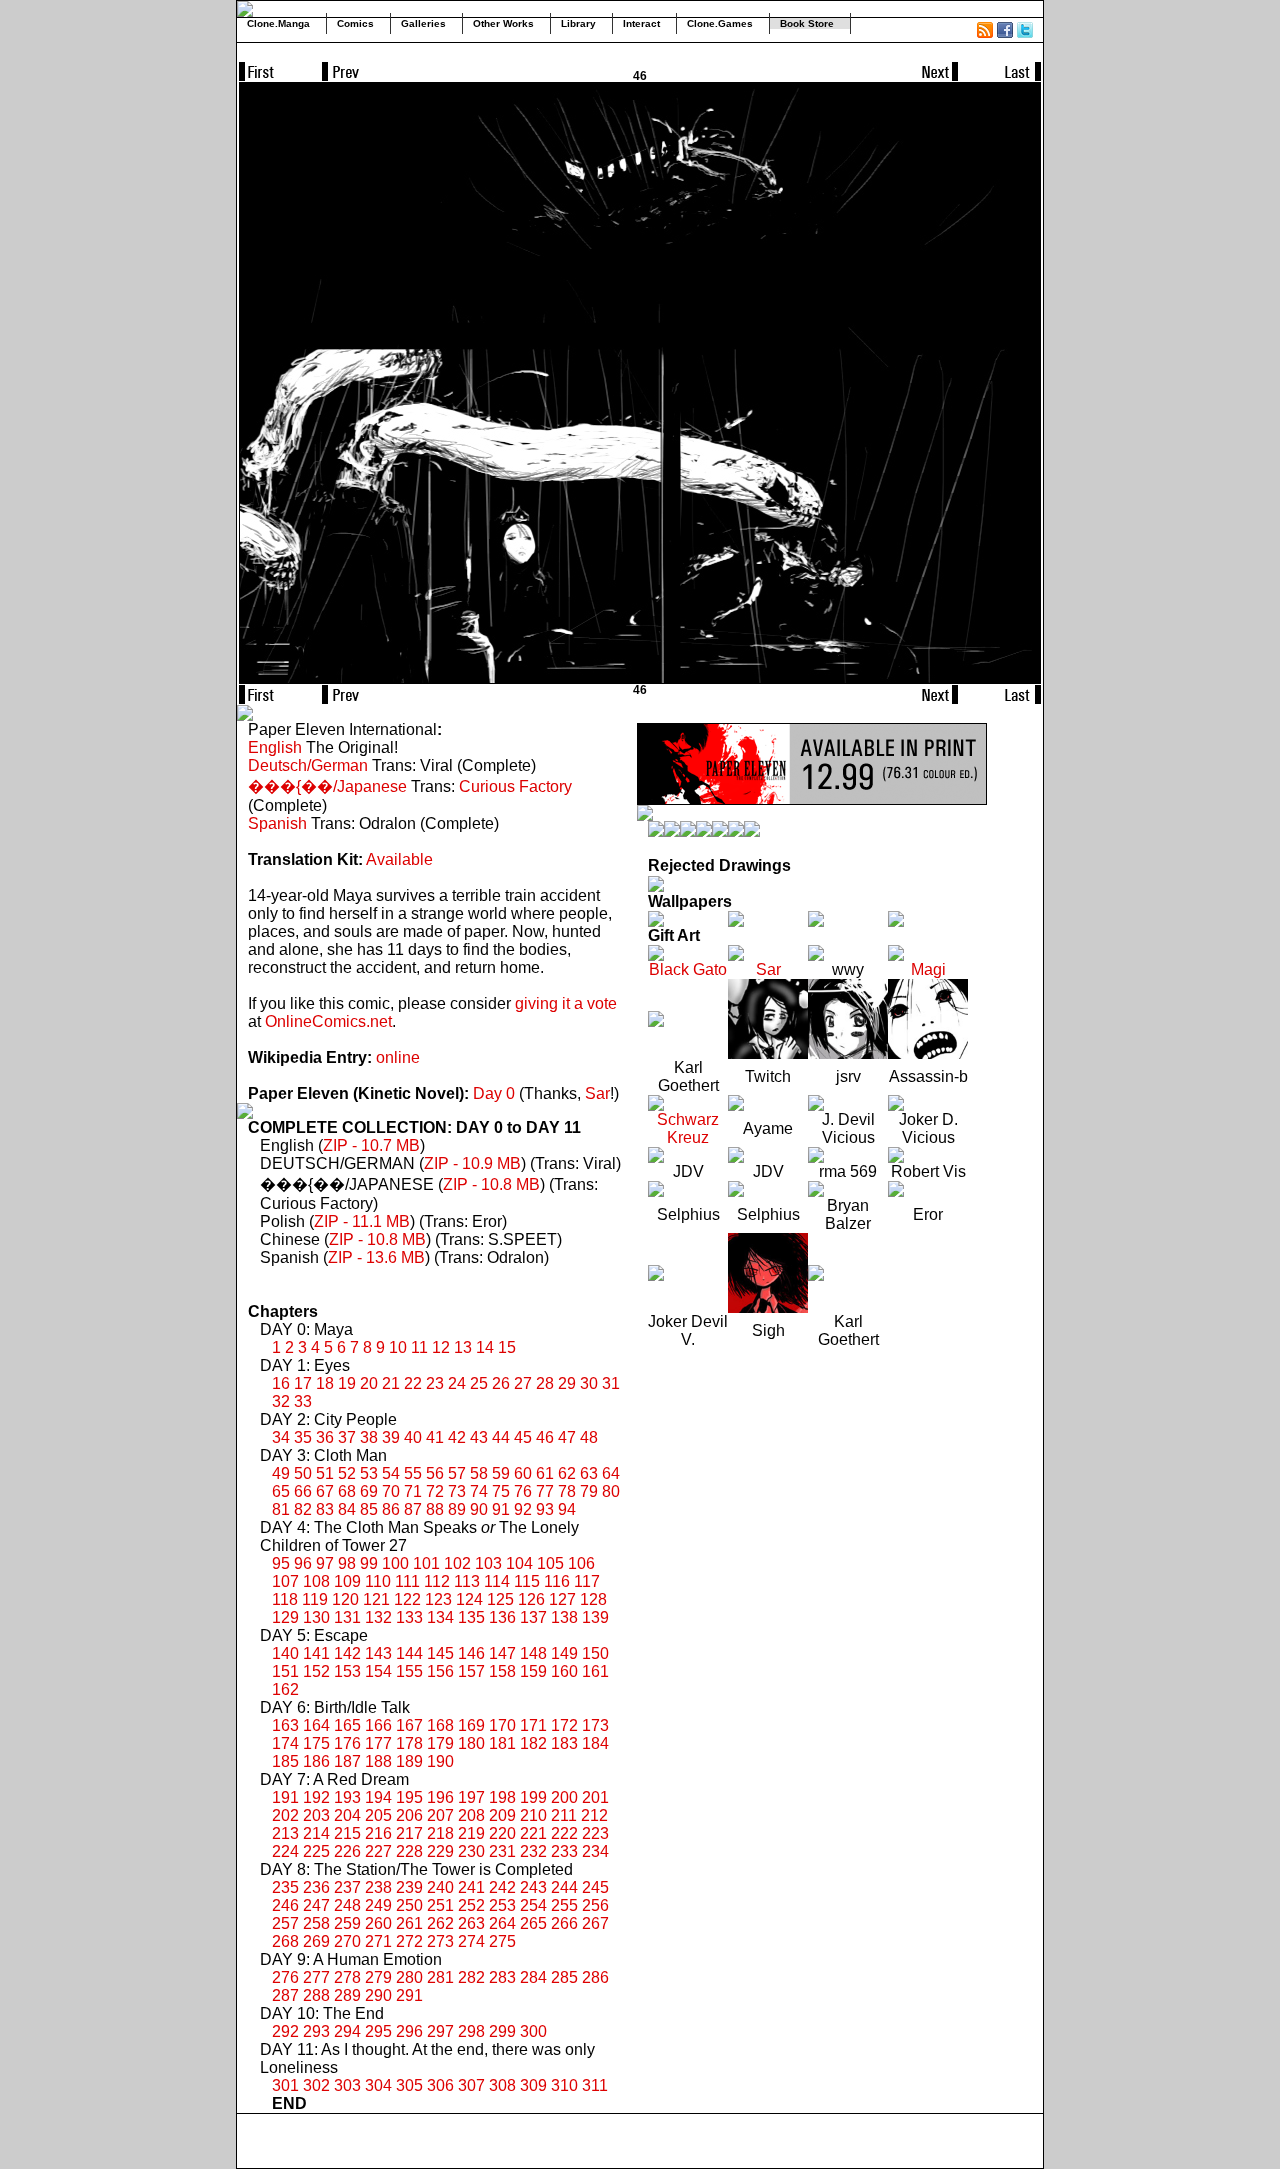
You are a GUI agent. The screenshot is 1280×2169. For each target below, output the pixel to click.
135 (471, 1617)
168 (440, 1725)
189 (409, 1761)
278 (347, 1977)
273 (440, 1941)
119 (315, 1599)
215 (347, 1833)
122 (407, 1599)
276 (285, 1977)
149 (564, 1653)
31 (611, 1383)
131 (347, 1617)
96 (303, 1563)
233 (564, 1851)
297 (440, 2031)
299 (502, 2031)
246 (285, 1905)
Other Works (503, 23)
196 (440, 1797)
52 (347, 1473)
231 (502, 1851)
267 (595, 1923)
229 (440, 1851)
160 (564, 1671)
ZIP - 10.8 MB (491, 1184)
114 (497, 1581)
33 (303, 1401)
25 (479, 1383)
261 (409, 1923)
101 (426, 1563)
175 (316, 1743)
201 (595, 1797)
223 (595, 1833)
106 (581, 1563)
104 (519, 1563)
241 (471, 1887)
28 (545, 1383)
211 (564, 1815)
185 (285, 1761)
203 (316, 1815)
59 (501, 1473)
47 (567, 1437)
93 (545, 1509)
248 (347, 1905)
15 (507, 1347)
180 (471, 1743)
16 (281, 1383)
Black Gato (688, 969)
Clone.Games (720, 23)
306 (440, 2085)
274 (471, 1941)
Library (578, 23)
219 (471, 1833)
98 (347, 1563)
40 (413, 1437)
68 (347, 1491)
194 (378, 1797)
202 (285, 1815)
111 (407, 1581)
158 (502, 1671)
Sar (597, 1093)
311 (595, 2085)
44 (501, 1437)
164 (316, 1725)
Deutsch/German (308, 765)
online (398, 1057)
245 (595, 1887)
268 (285, 1941)
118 (285, 1599)
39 (391, 1437)
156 (440, 1671)
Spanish (277, 823)
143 (378, 1653)
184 (595, 1743)
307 (471, 2085)
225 (316, 1851)
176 (347, 1743)
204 (347, 1815)
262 (440, 1923)
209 (502, 1815)
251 (440, 1905)
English (275, 747)
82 (303, 1509)
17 (303, 1383)
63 (589, 1473)
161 (595, 1671)
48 (589, 1437)
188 (378, 1761)
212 (594, 1815)
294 (347, 2031)
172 (564, 1725)
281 (440, 1977)
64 (611, 1473)
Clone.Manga (278, 23)
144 (409, 1653)
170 (502, 1725)
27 (523, 1383)
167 (409, 1725)
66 (303, 1491)
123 (438, 1599)
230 (471, 1851)
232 (533, 1851)
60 (523, 1473)
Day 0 (494, 1093)
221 (533, 1833)
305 (409, 2085)
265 (533, 1923)
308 (502, 2085)
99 (369, 1563)
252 (471, 1905)
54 (391, 1473)
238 (378, 1887)
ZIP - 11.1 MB (362, 1221)
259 (347, 1923)
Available (399, 859)
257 (285, 1923)
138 (564, 1617)
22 (413, 1383)
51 (325, 1473)
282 (471, 1977)
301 (285, 2085)
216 (378, 1833)
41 (435, 1437)
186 (316, 1761)
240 (440, 1887)
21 (391, 1383)
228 (409, 1851)
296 (409, 2031)
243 (533, 1887)
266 (564, 1923)
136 (502, 1617)
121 (376, 1599)
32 (281, 1401)
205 (378, 1815)
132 (378, 1617)
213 (285, 1833)
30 (589, 1383)
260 (378, 1923)
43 (479, 1437)
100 (395, 1563)
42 (457, 1437)
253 (502, 1905)
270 (347, 1941)
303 (347, 2085)
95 (281, 1563)
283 (502, 1977)
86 (391, 1509)
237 (347, 1887)
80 (611, 1491)
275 (502, 1941)
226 (347, 1851)
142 (347, 1653)
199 (533, 1797)
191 (285, 1797)
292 (285, 2031)
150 (595, 1653)
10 (398, 1347)
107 (285, 1581)
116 (557, 1581)
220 (502, 1833)
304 (378, 2085)
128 (593, 1599)
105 (550, 1563)
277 (316, 1977)
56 (435, 1473)
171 (533, 1725)
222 (564, 1833)
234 (595, 1851)
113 (467, 1581)
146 (471, 1653)
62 (567, 1473)
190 (440, 1761)
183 (564, 1743)
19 (347, 1383)
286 (595, 1977)
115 (527, 1581)
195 (409, 1797)
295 (378, 2031)
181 (502, 1743)
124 (469, 1599)
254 (533, 1905)
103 (488, 1563)
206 (409, 1815)
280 (409, 1977)
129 (285, 1617)
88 (435, 1509)
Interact (641, 23)
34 (281, 1437)
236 (316, 1887)
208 (471, 1815)
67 (325, 1491)
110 (378, 1581)
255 (564, 1905)
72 (435, 1491)
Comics (355, 23)
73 (457, 1491)
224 (285, 1851)
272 (409, 1941)
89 (457, 1509)
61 (545, 1473)
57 (457, 1473)
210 (533, 1815)
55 (413, 1473)
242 (502, 1887)
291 (409, 1995)
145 (440, 1653)
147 (502, 1653)
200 (564, 1797)
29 (567, 1383)
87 (413, 1509)
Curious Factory (515, 786)
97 (325, 1563)
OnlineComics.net (328, 1021)
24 (457, 1383)
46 (545, 1437)
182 (533, 1743)
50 (303, 1473)
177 (378, 1743)
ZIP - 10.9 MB (472, 1163)
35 (303, 1437)
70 (391, 1491)
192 (316, 1797)
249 (378, 1905)
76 (523, 1491)
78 (567, 1491)
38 (369, 1437)
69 (369, 1491)
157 (471, 1671)
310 (564, 2085)
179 (440, 1743)
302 (316, 2085)
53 (369, 1473)
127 (562, 1599)
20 (369, 1383)
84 (347, 1509)
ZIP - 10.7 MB (371, 1145)
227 (378, 1851)
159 (533, 1671)
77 (545, 1491)
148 (533, 1653)
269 (316, 1941)
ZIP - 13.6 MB (376, 1257)
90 (479, 1509)
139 (595, 1617)
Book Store (807, 23)
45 (523, 1437)
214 (316, 1833)
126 (531, 1599)
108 (316, 1581)
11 (419, 1347)
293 (316, 2031)
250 (409, 1905)
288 (316, 1995)
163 (285, 1725)
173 (595, 1725)
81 (281, 1509)
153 (347, 1671)
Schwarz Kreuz (688, 1128)
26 (501, 1383)
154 (378, 1671)
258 (316, 1923)
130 (316, 1617)
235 (285, 1887)
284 (533, 1977)
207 (440, 1815)
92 (523, 1509)
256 (595, 1905)
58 (479, 1473)
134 (440, 1617)
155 (409, 1671)
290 (378, 1995)
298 (471, 2031)
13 (463, 1347)
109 (347, 1581)
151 (285, 1671)
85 (369, 1509)
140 (285, 1653)
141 (316, 1653)
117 (587, 1581)
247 (316, 1905)
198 (502, 1797)
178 (409, 1743)
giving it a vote (566, 1003)
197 (471, 1797)
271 (378, 1941)
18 (325, 1383)
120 (345, 1599)
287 (285, 1995)
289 (347, 1995)
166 (378, 1725)
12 (441, 1347)
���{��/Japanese (327, 786)
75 (501, 1491)
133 (409, 1617)
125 (500, 1599)
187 (347, 1761)
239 (409, 1887)
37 (347, 1437)
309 (533, 2085)
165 (347, 1725)
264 (502, 1923)
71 (413, 1491)
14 (485, 1347)
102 (457, 1563)
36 (325, 1437)
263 (471, 1923)
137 (533, 1617)
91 (501, 1509)
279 (378, 1977)
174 (285, 1743)
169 (471, 1725)
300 (533, 2031)
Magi (928, 969)
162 (285, 1689)
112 (437, 1581)
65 (281, 1491)
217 (409, 1833)
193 (347, 1797)
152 (316, 1671)
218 (440, 1833)
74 (479, 1491)
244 (564, 1887)
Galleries (423, 23)
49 (281, 1473)
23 (435, 1383)
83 (325, 1509)
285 (564, 1977)
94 (567, 1509)
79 (589, 1491)
